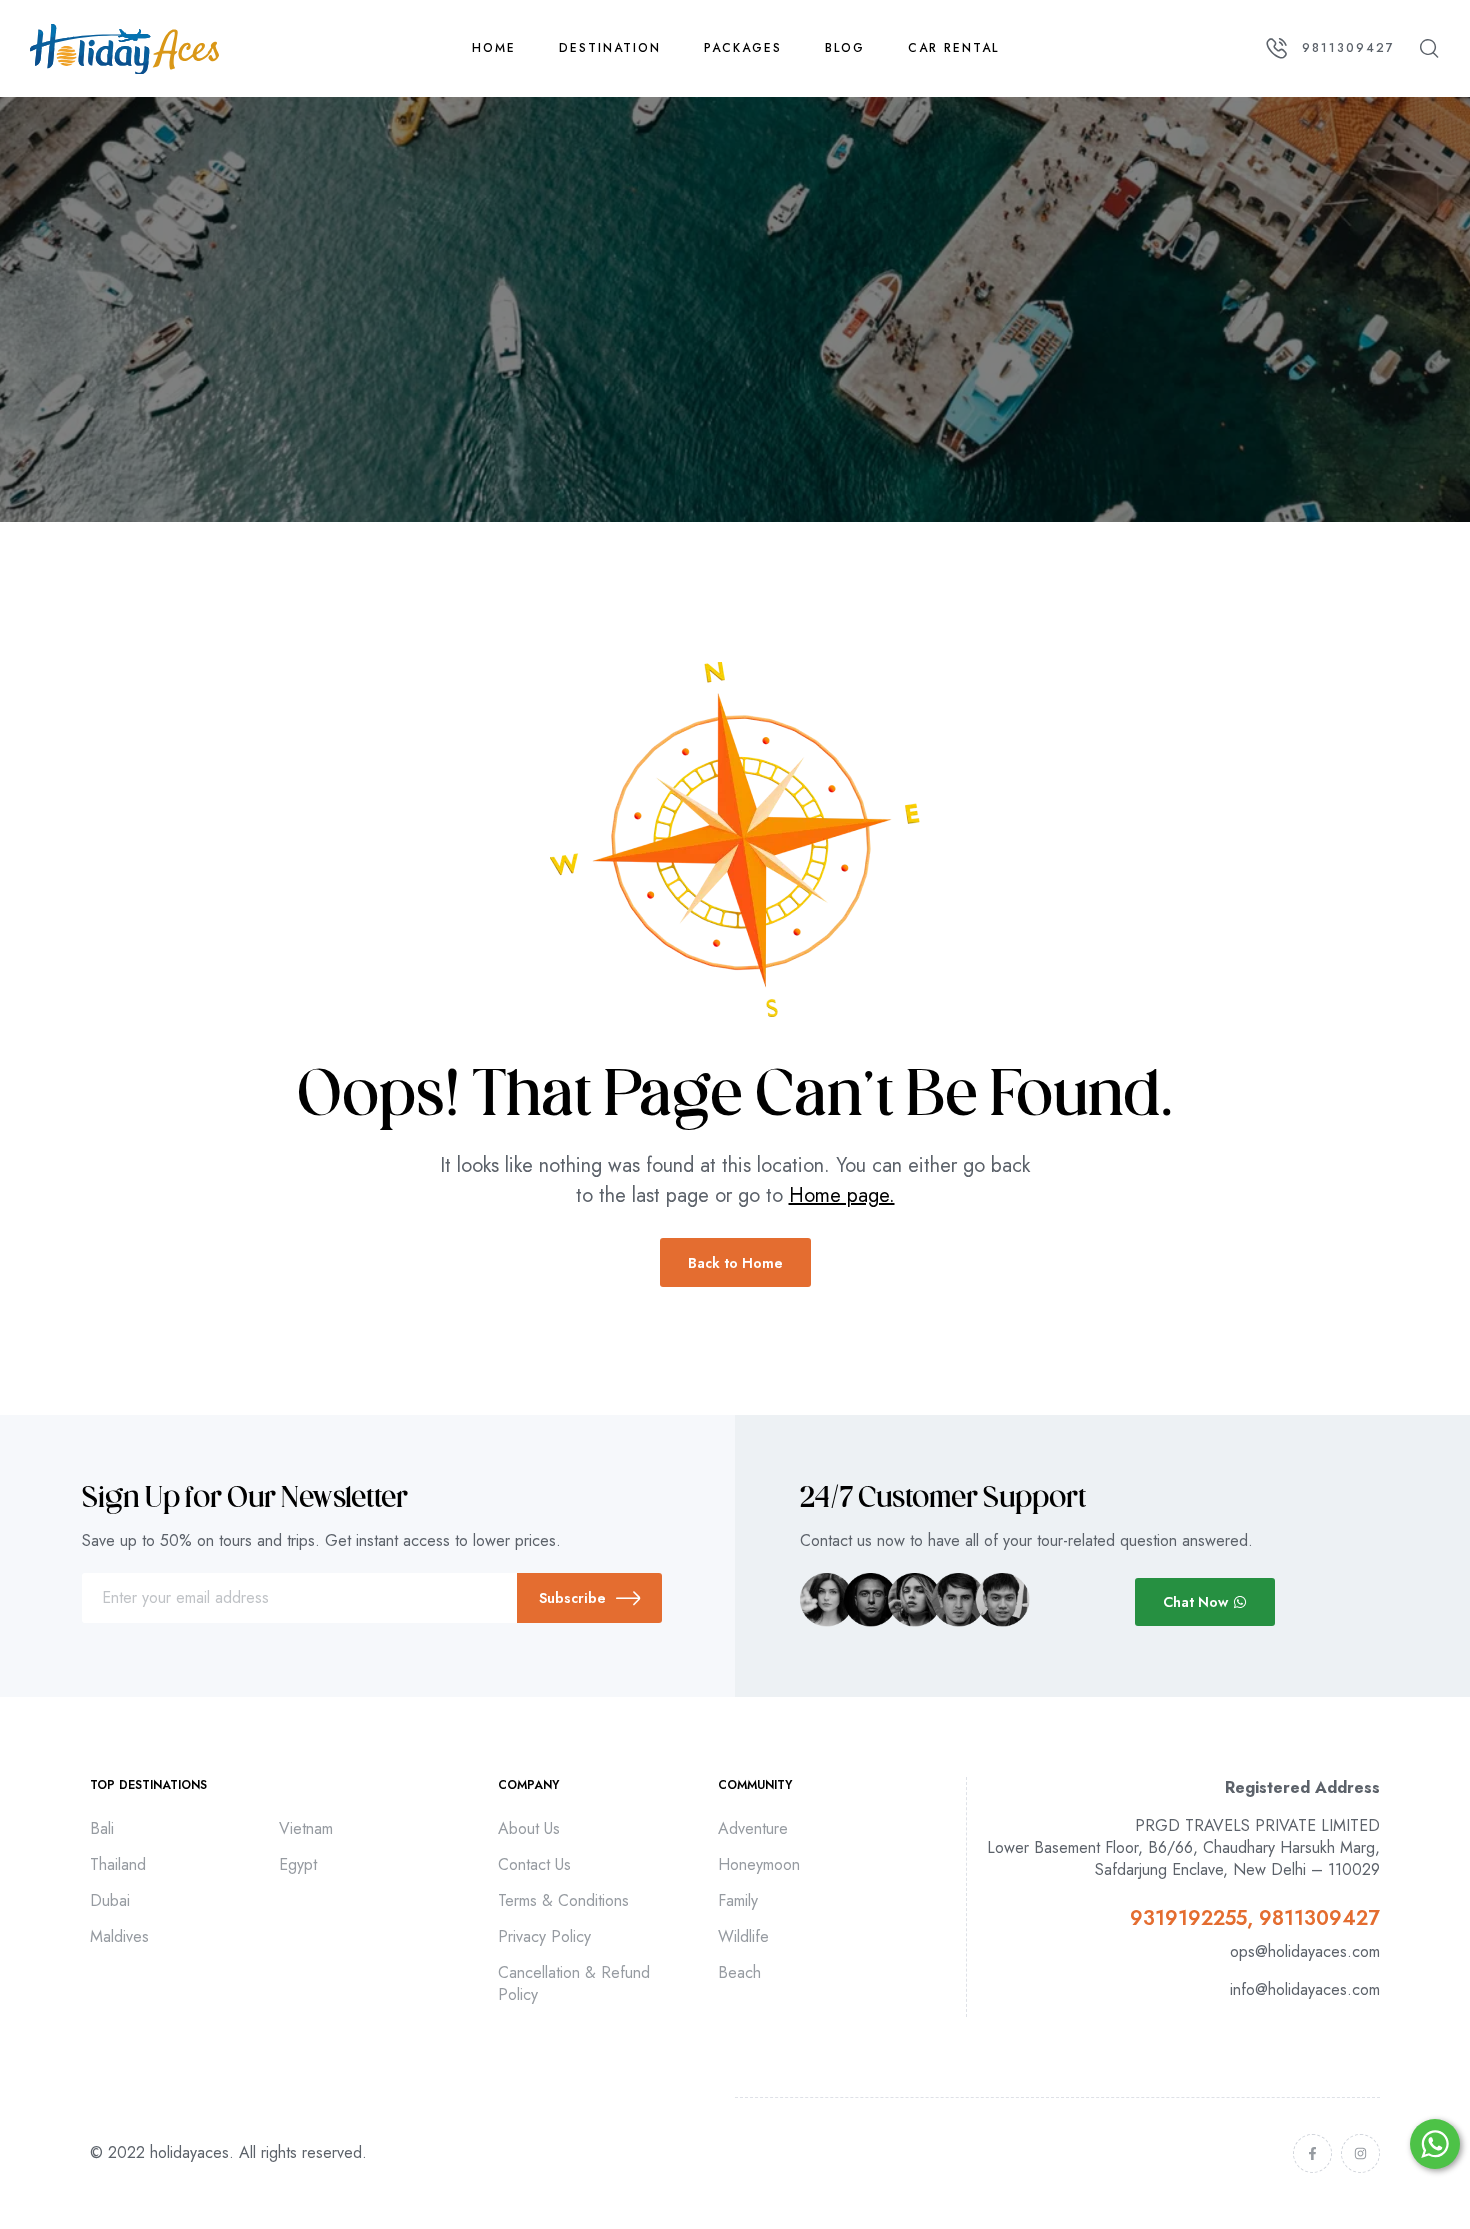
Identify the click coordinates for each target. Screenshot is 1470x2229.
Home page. (842, 1195)
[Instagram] (1360, 2153)
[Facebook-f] (1312, 2153)
